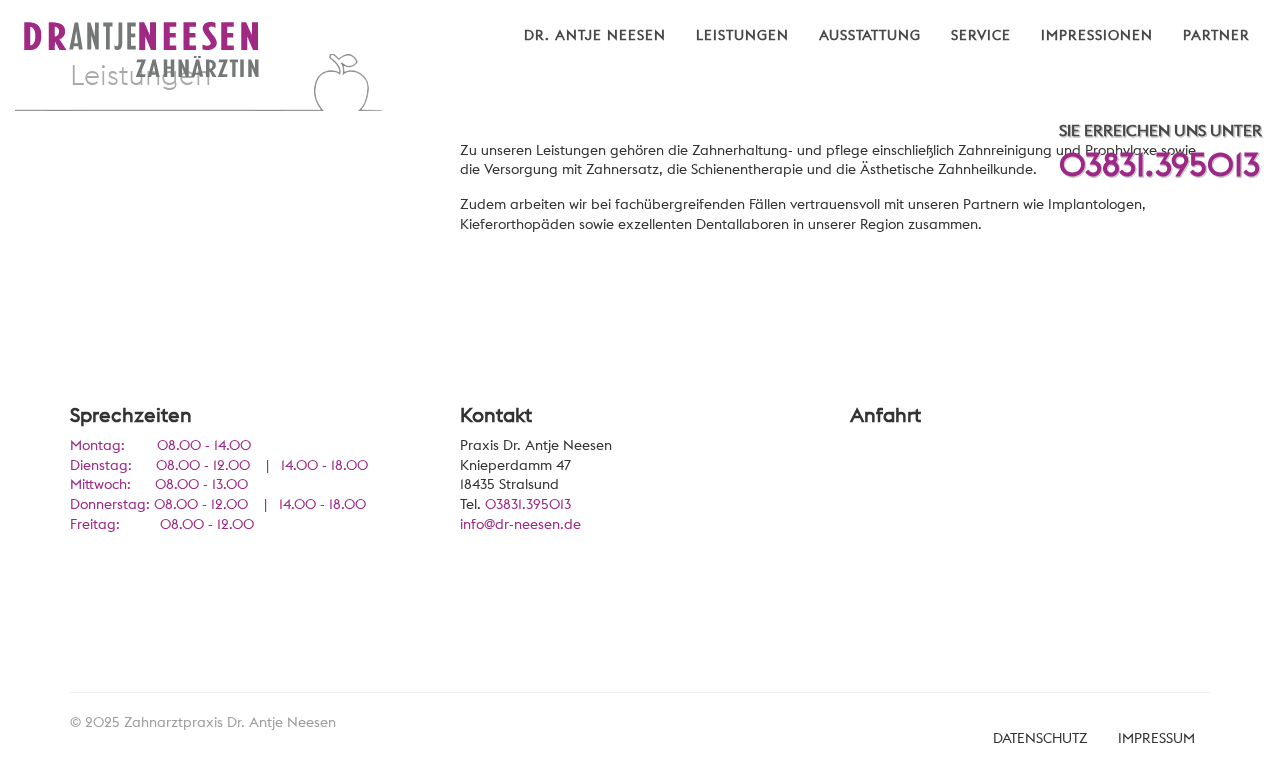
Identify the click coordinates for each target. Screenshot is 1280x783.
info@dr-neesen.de (520, 524)
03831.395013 (1159, 164)
